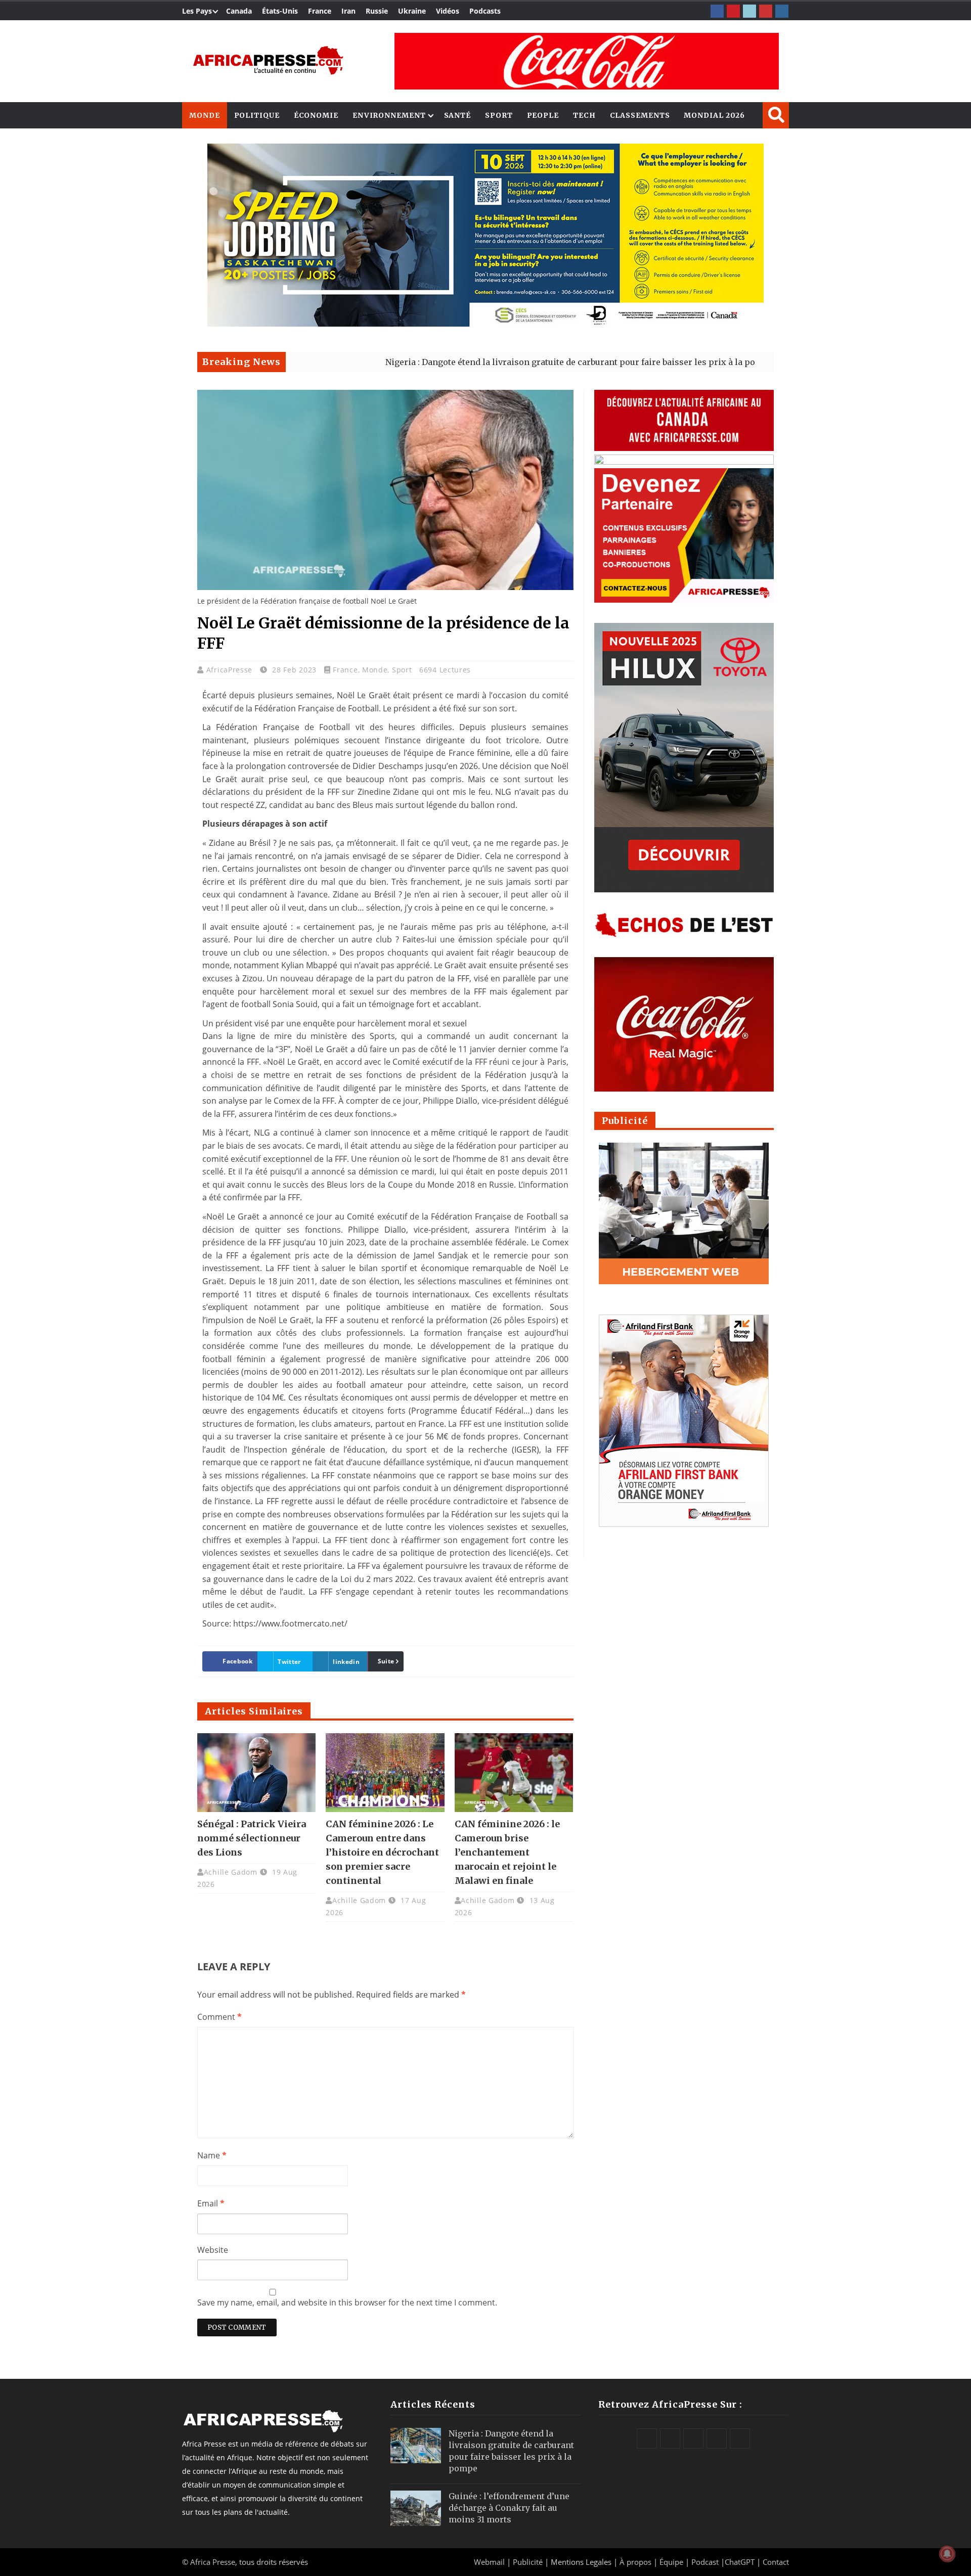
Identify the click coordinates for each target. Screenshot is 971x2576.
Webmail (489, 2562)
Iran (348, 11)
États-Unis (280, 11)
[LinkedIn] (749, 11)
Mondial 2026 (714, 115)
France (320, 11)
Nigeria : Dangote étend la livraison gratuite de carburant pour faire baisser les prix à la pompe (482, 362)
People (543, 115)
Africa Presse (213, 2562)
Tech (584, 115)
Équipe (672, 2562)
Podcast (705, 2562)
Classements (640, 115)
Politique (257, 115)
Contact (776, 2562)
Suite (386, 1661)
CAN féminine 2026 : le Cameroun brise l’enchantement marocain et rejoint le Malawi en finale (507, 1852)
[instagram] (782, 11)
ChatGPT (740, 2562)
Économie (316, 115)
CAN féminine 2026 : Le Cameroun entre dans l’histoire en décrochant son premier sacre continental (382, 1852)
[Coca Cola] (587, 61)
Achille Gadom (231, 1872)
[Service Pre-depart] (485, 324)
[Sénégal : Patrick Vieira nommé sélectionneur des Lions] (256, 1773)
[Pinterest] (733, 11)
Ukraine (412, 11)
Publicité (529, 2562)
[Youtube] (766, 11)
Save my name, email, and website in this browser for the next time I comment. (347, 2302)
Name (212, 2155)
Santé (458, 115)
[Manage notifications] (947, 2554)
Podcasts (485, 11)
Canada (239, 11)
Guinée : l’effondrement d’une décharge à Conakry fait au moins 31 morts (509, 2508)
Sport (499, 115)
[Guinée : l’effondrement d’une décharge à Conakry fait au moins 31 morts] (416, 2508)
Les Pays (197, 11)
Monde (205, 115)
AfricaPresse (231, 670)
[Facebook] (717, 11)
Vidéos (448, 11)
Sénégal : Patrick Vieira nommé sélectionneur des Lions (252, 1838)
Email (211, 2203)
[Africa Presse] (268, 60)
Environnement (389, 115)
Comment (219, 2017)
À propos (635, 2562)
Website (213, 2250)
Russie (377, 11)
